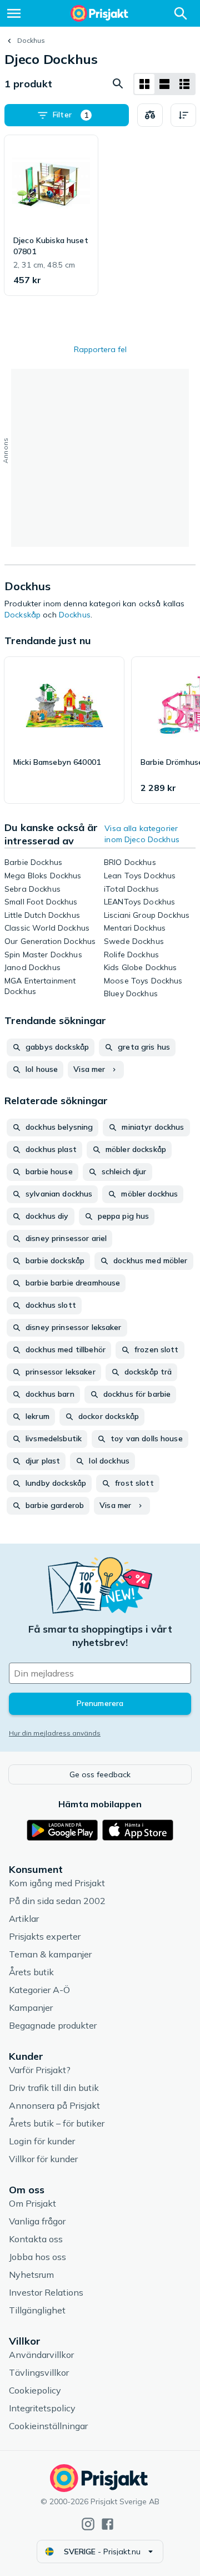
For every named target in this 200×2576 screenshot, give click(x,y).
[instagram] (88, 2524)
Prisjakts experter (45, 1936)
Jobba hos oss (37, 2257)
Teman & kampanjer (50, 1954)
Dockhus (31, 40)
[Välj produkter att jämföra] (150, 115)
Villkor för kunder (43, 2159)
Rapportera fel (100, 349)
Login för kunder (42, 2141)
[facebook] (107, 2524)
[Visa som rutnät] (144, 84)
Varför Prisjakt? (40, 2070)
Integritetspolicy (42, 2408)
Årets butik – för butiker (57, 2123)
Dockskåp (22, 615)
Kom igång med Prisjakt (57, 1883)
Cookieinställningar (48, 2426)
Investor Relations (46, 2292)
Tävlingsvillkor (39, 2372)
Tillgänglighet (37, 2310)
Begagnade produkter (53, 2025)
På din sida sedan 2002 (57, 1901)
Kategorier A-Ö (39, 1990)
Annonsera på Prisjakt (54, 2105)
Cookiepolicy (35, 2390)
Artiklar (24, 1919)
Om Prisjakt (32, 2203)
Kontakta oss (36, 2239)
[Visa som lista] (164, 84)
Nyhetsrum (31, 2275)
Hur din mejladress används (55, 1733)
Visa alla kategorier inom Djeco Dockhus (142, 834)
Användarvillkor (41, 2355)
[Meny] (14, 13)
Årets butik (31, 1972)
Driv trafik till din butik (54, 2088)
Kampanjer (31, 2008)
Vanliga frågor (37, 2221)
